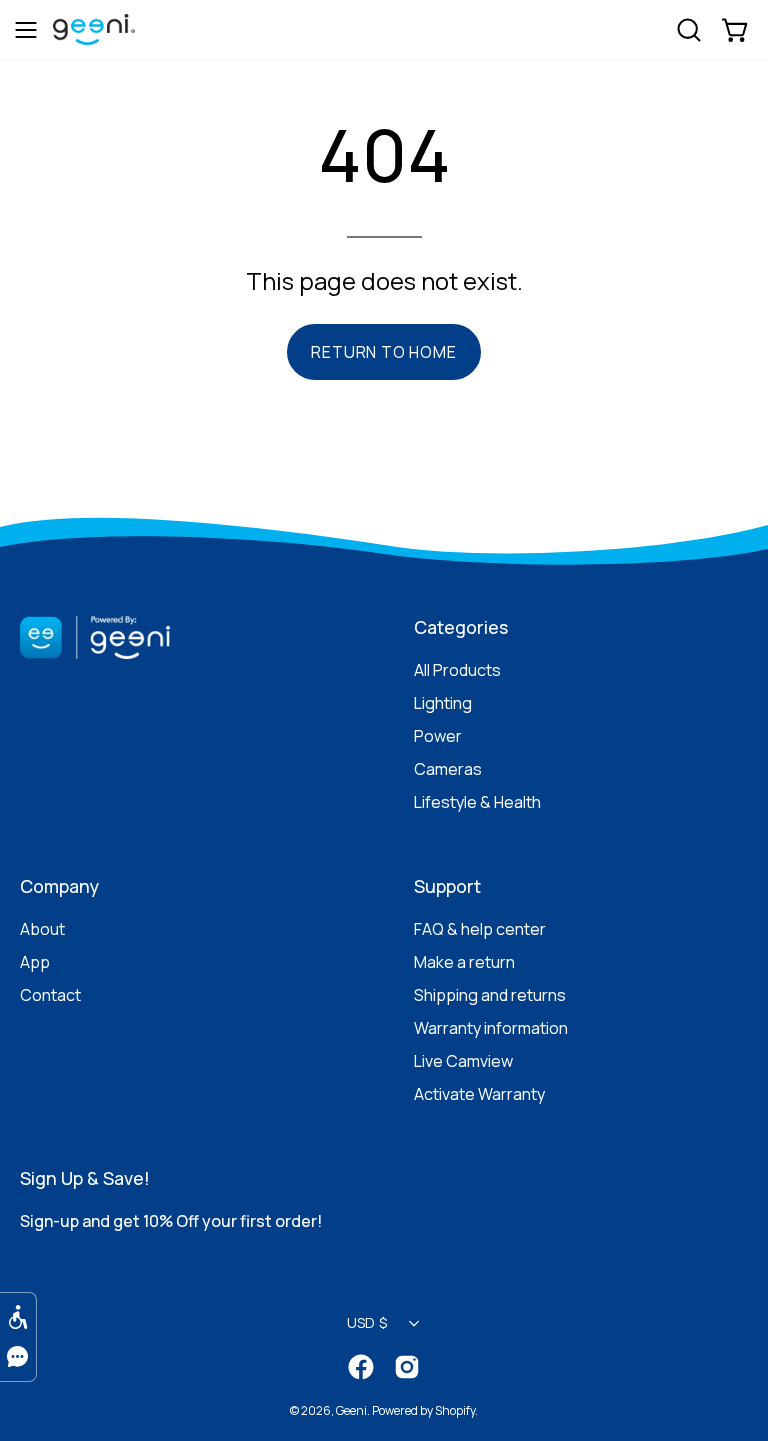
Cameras (448, 769)
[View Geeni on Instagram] (407, 1367)
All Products (457, 670)
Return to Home (383, 352)
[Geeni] (104, 41)
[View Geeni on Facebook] (361, 1367)
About (42, 929)
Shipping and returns (490, 995)
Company (59, 886)
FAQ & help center (480, 929)
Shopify (455, 1410)
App (35, 962)
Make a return (464, 962)
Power (438, 736)
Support (447, 886)
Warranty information (491, 1028)
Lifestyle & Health (477, 802)
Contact (50, 995)
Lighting (443, 703)
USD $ (367, 1322)
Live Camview (463, 1061)
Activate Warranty (479, 1094)
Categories (461, 627)
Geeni (351, 1410)
